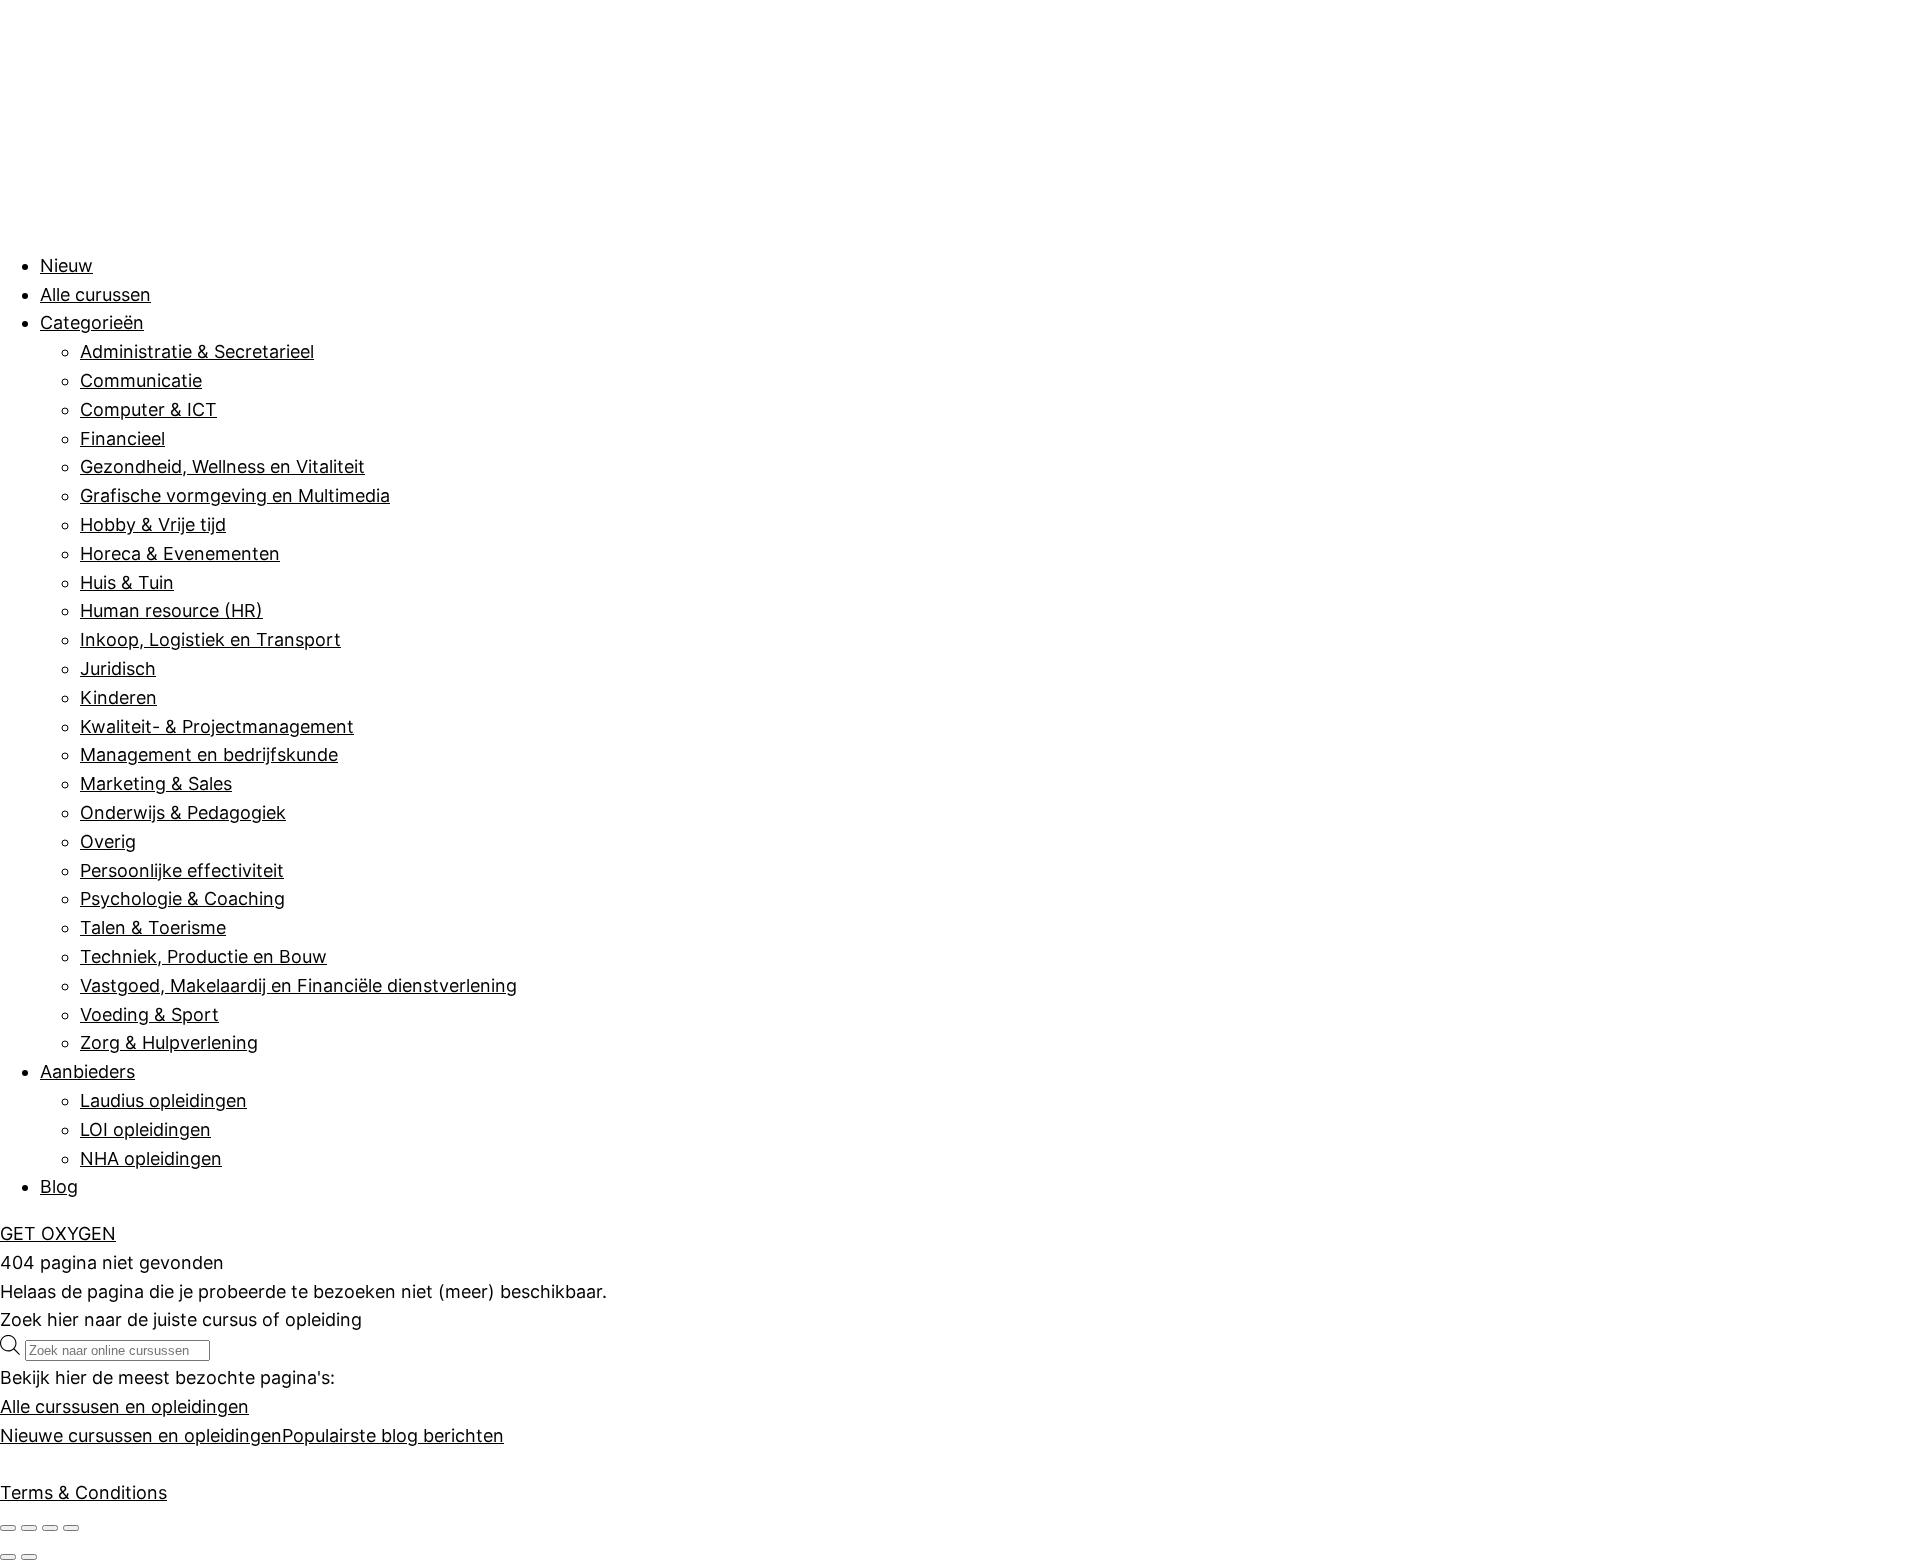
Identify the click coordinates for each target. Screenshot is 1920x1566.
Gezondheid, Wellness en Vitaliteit (222, 466)
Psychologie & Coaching (182, 898)
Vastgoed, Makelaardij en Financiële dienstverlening (298, 985)
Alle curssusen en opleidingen (124, 1406)
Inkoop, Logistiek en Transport (210, 639)
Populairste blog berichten (393, 1435)
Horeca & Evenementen (180, 553)
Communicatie (141, 380)
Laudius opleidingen (163, 1100)
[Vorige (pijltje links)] (8, 1557)
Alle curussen (95, 294)
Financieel (122, 438)
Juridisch (118, 668)
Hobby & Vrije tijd (153, 524)
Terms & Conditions (83, 1492)
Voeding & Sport (149, 1014)
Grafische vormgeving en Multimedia (235, 495)
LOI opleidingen (145, 1129)
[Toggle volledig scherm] (29, 1528)
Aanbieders (87, 1071)
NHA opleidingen (151, 1158)
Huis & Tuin (127, 582)
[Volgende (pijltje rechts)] (29, 1557)
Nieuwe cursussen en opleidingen (141, 1435)
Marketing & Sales (156, 783)
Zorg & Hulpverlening (169, 1042)
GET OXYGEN (58, 1233)
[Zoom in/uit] (8, 1528)
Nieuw (66, 265)
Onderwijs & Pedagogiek (183, 812)
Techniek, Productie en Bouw (203, 956)
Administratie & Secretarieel (197, 351)
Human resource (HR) (171, 610)
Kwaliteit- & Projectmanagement (217, 726)
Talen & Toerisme (153, 927)
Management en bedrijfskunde (209, 754)
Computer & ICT (148, 409)
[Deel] (50, 1528)
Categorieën (92, 322)
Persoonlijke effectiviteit (182, 870)
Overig (108, 841)
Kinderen (118, 697)
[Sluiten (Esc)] (71, 1528)
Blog (59, 1186)
